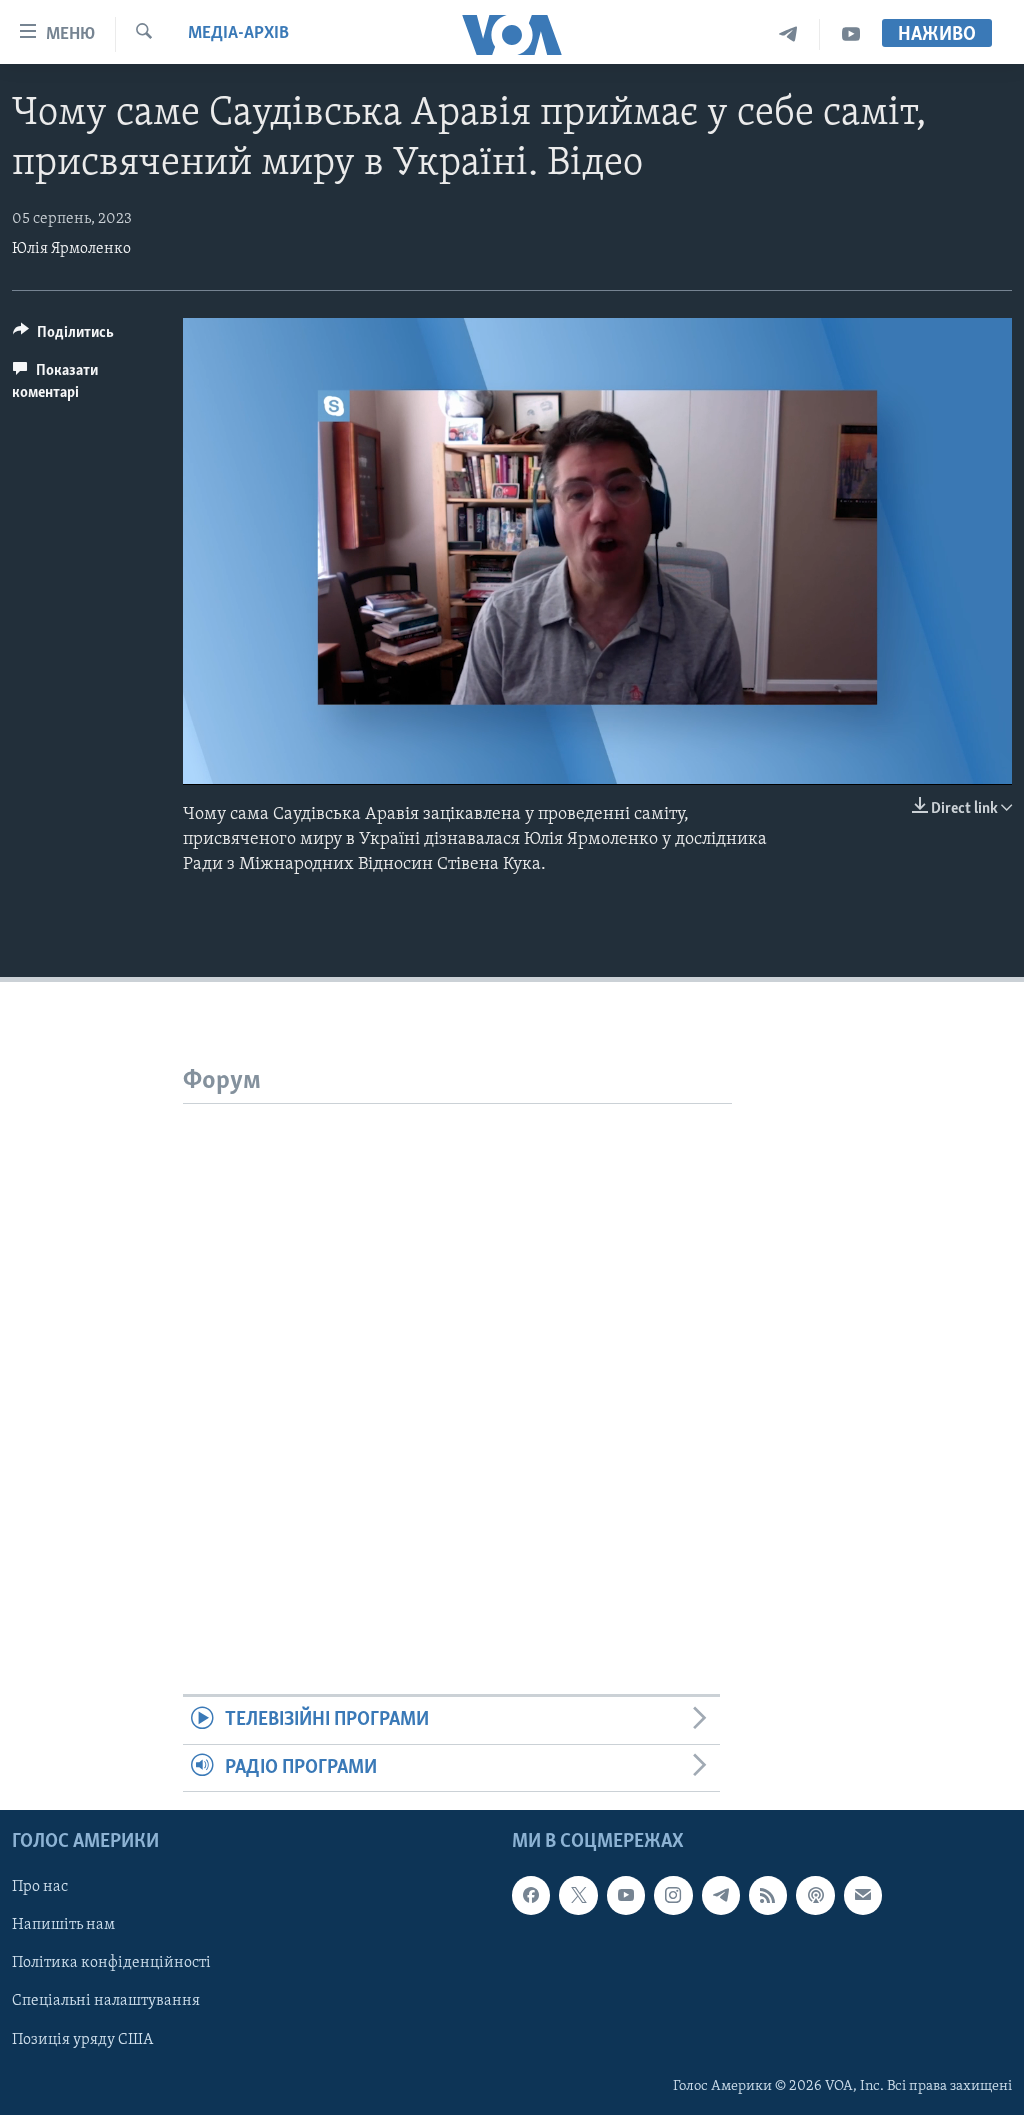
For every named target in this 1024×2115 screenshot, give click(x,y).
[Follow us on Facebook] (531, 1895)
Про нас (40, 1887)
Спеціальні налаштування (106, 2002)
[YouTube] (851, 34)
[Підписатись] (863, 1895)
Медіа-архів (238, 34)
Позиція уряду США (82, 2040)
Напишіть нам (63, 1925)
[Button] (63, 337)
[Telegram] (788, 34)
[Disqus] (457, 1354)
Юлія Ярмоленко (71, 249)
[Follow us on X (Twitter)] (578, 1895)
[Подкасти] (815, 1895)
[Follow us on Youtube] (626, 1895)
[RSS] (768, 1895)
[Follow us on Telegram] (721, 1895)
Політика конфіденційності (111, 1963)
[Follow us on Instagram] (673, 1895)
